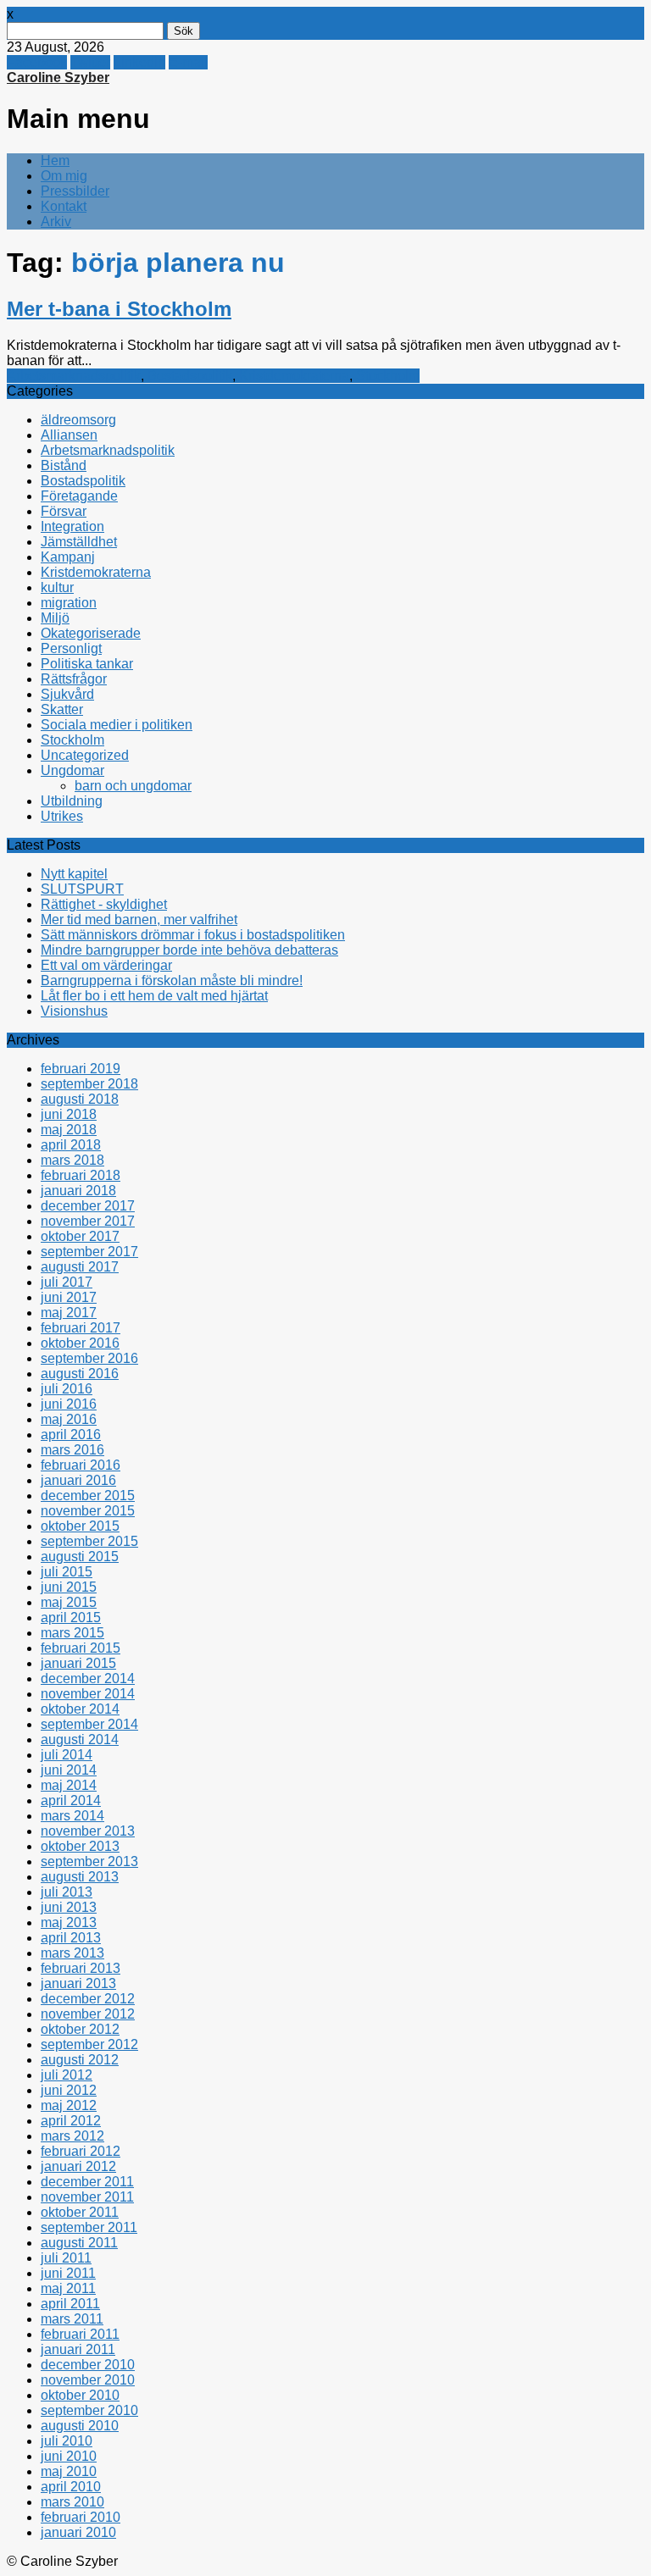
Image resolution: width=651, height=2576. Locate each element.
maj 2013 (69, 1922)
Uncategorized (85, 755)
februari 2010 (81, 2517)
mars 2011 (72, 2319)
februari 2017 (81, 1328)
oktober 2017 (80, 1236)
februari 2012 (81, 2151)
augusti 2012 (80, 2060)
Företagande (79, 496)
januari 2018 (78, 1191)
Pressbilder (75, 191)
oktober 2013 (80, 1846)
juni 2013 (69, 1907)
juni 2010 (69, 2456)
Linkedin (139, 62)
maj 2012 (69, 2105)
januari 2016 (78, 1480)
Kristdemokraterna (294, 376)
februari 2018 (81, 1175)
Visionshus (74, 1011)
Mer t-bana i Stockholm (119, 309)
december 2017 (88, 1206)
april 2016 (71, 1435)
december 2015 (88, 1496)
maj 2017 (69, 1313)
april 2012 (71, 2121)
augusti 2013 (80, 1877)
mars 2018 (72, 1160)
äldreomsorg (78, 420)
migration (69, 603)
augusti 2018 (80, 1099)
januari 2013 (78, 1983)
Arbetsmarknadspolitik (74, 376)
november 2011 (87, 2197)
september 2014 (89, 1724)
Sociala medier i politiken (117, 725)
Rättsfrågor (74, 679)
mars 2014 (72, 1816)
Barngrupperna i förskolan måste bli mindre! (172, 981)
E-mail (188, 62)
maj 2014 (69, 1785)
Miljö (55, 618)
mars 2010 (72, 2502)
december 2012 (88, 1999)
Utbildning (72, 801)
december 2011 (87, 2182)
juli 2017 (67, 1282)
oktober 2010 (80, 2395)
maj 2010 (69, 2471)
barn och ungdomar (133, 786)
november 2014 (88, 1694)
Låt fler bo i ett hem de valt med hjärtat (154, 996)
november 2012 (88, 2014)
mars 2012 (72, 2136)
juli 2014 (67, 1755)
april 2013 (71, 1938)
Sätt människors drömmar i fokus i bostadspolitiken (193, 935)
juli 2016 (67, 1389)
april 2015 (71, 1618)
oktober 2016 (80, 1343)
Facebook (37, 62)
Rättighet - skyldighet (104, 904)
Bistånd (64, 465)
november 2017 (88, 1221)
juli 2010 (67, 2441)
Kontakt (64, 206)
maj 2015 (69, 1602)
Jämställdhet (79, 542)
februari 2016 (81, 1465)
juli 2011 (66, 2258)
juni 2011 (68, 2273)
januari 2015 (78, 1663)
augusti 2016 (80, 1374)
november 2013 (88, 1831)
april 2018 (71, 1145)
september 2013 (89, 1861)
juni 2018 (69, 1114)
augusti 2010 (80, 2426)
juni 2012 (69, 2090)
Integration (72, 526)
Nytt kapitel (74, 874)
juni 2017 (69, 1297)
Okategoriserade (91, 633)
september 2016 (89, 1358)
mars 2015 (72, 1633)
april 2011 (70, 2304)
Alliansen (69, 435)
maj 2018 (69, 1130)
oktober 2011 (80, 2212)
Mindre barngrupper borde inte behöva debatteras (189, 950)
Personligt (71, 648)
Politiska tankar (87, 664)
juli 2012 (67, 2075)
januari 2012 (78, 2166)
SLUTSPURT (82, 889)
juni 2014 (69, 1770)
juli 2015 (67, 1572)
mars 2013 (72, 1953)
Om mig (64, 176)
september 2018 (89, 1084)
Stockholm (388, 376)
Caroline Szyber (58, 78)
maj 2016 (69, 1419)
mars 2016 (72, 1450)
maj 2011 (68, 2288)
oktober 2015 (80, 1526)
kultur (57, 587)
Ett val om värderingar (106, 965)
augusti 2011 (79, 2243)
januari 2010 (78, 2532)
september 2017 (89, 1252)
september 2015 (89, 1541)
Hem (55, 161)
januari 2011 (78, 2349)
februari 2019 (81, 1069)
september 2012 (89, 2044)
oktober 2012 (80, 2029)
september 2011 (89, 2227)
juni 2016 (69, 1404)
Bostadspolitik (190, 376)
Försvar (64, 511)
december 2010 (88, 2365)
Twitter (90, 62)
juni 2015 (69, 1587)
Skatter (62, 709)
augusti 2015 (80, 1557)
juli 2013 (67, 1892)
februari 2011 (80, 2334)
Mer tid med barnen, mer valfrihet (139, 920)
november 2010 (88, 2380)
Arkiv (56, 222)
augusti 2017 (80, 1267)
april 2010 (71, 2487)
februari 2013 (81, 1968)
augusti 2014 (80, 1739)
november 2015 (88, 1511)
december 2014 (88, 1679)
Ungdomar (72, 770)
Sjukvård (67, 694)
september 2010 (89, 2410)
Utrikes (62, 816)
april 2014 (71, 1800)
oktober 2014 (80, 1709)
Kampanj (68, 557)
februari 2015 (81, 1648)
